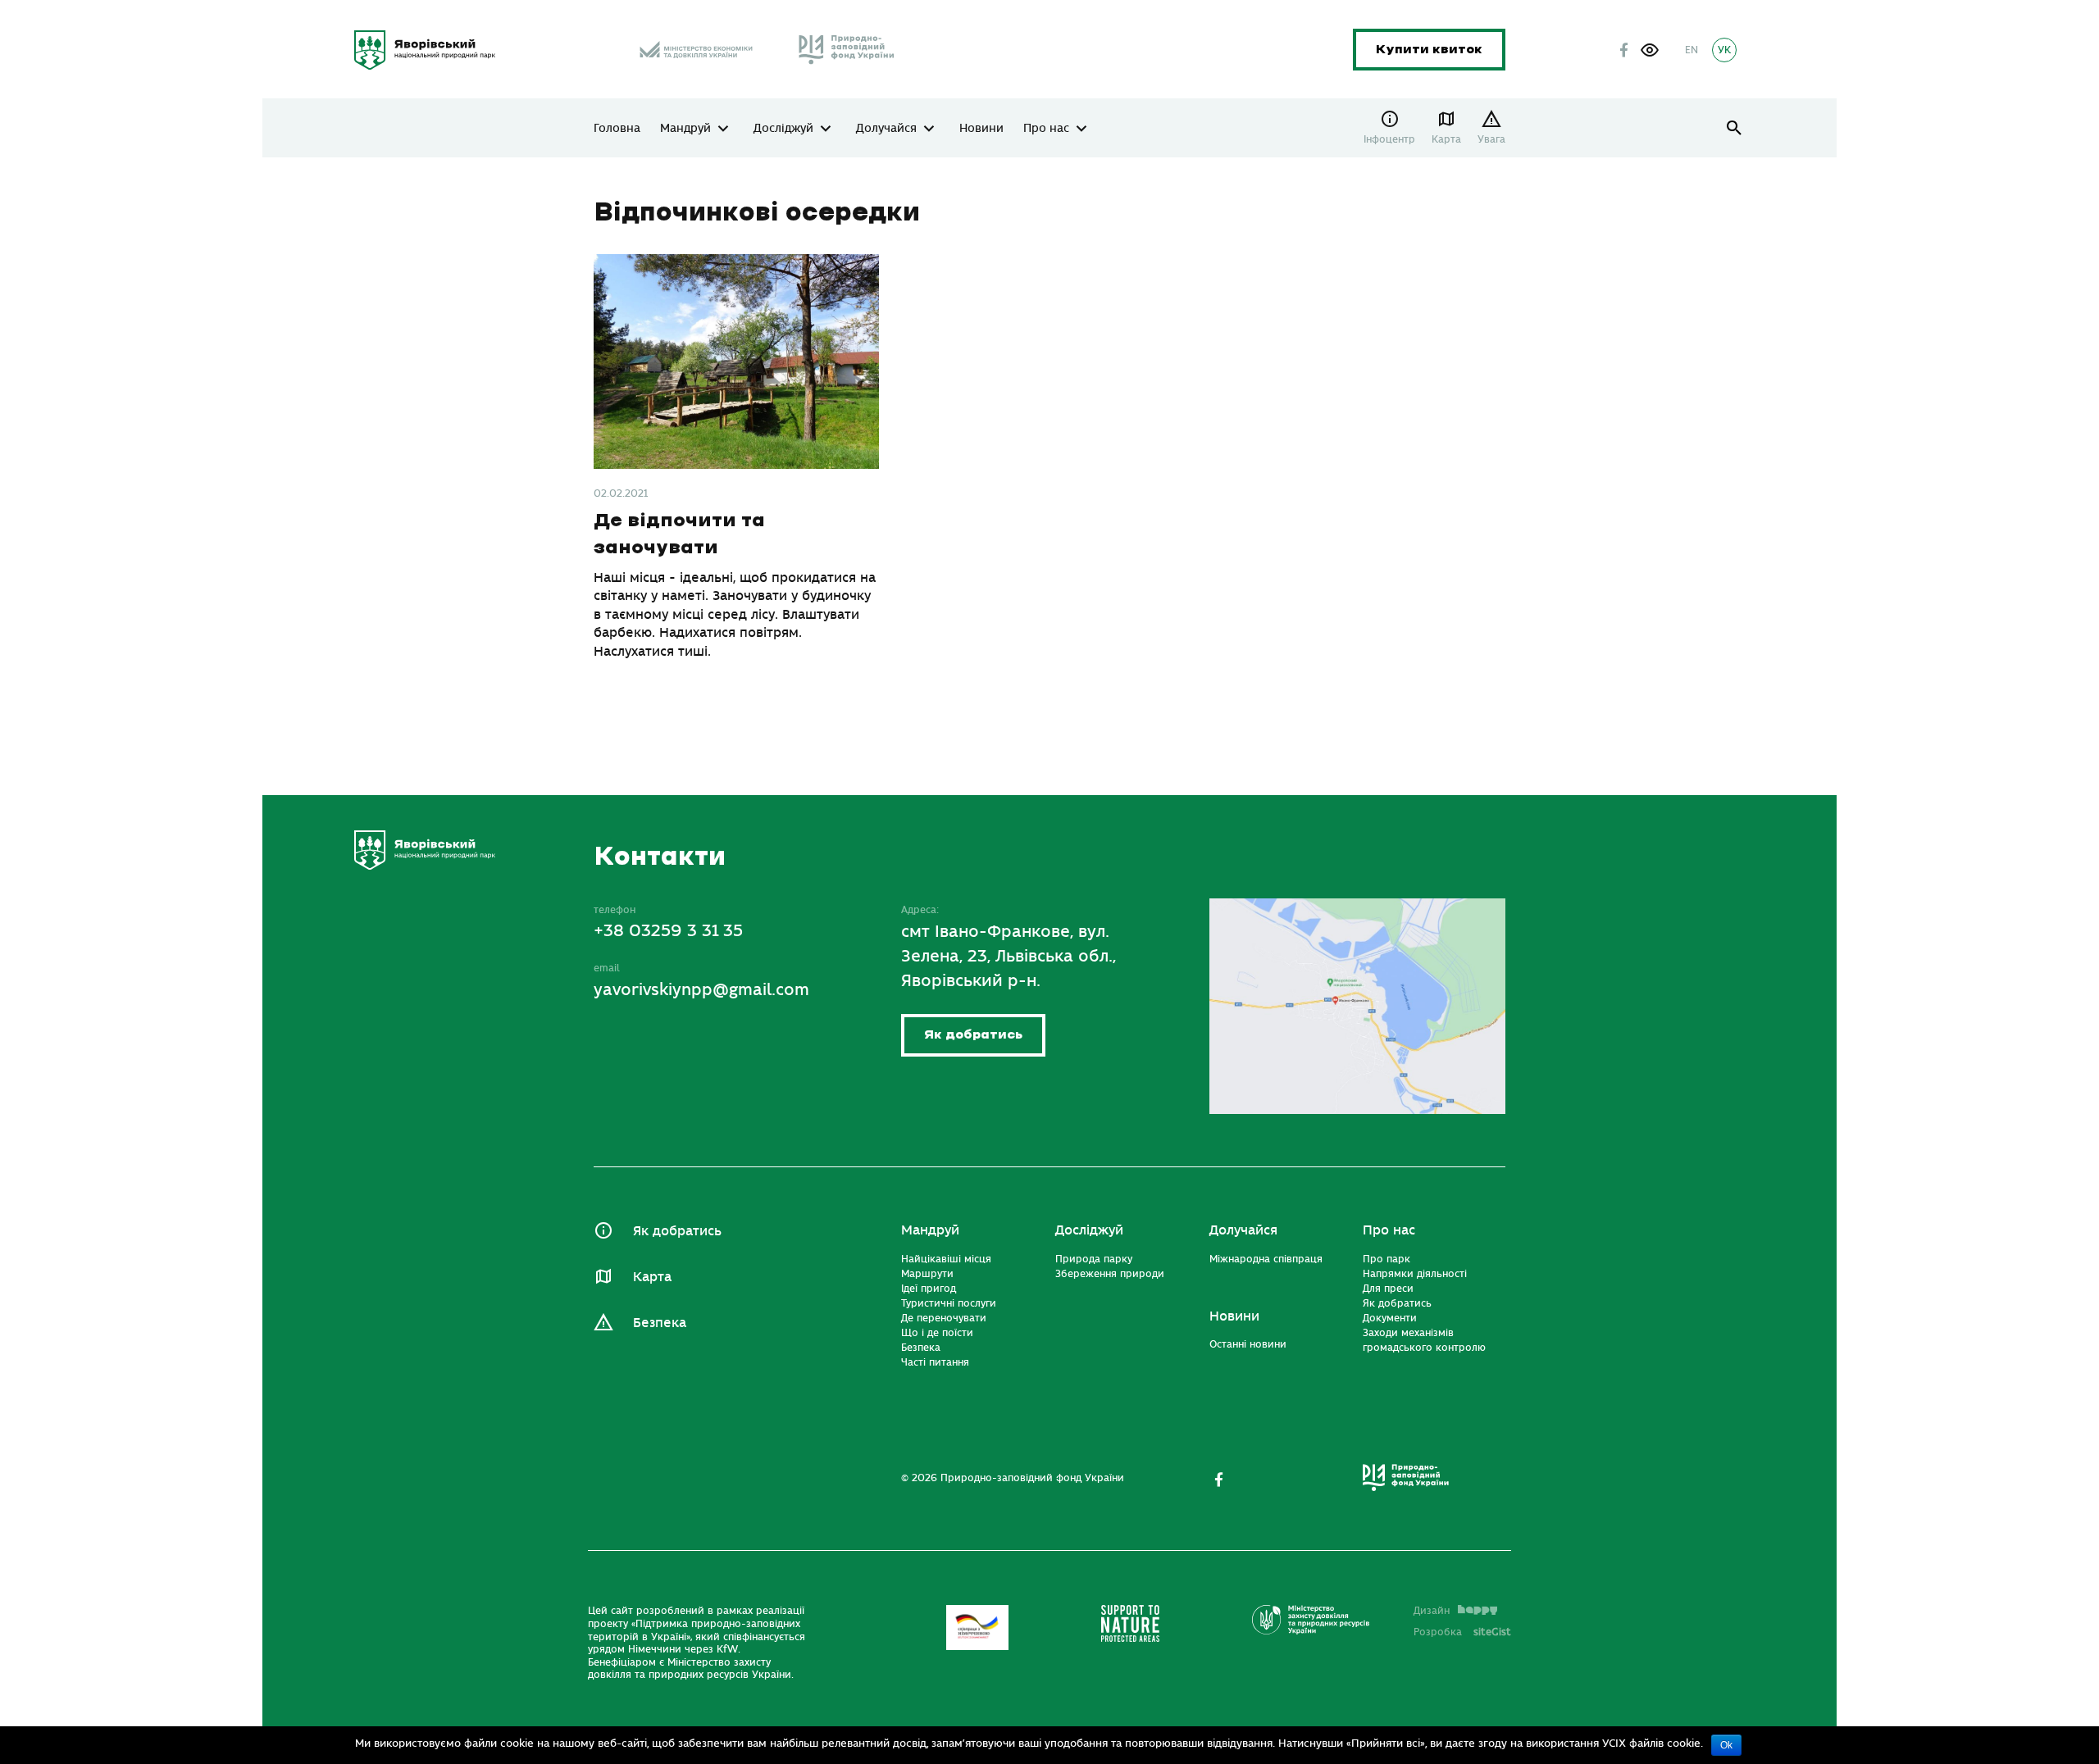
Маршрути (927, 1274)
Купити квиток (1429, 50)
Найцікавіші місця (946, 1259)
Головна (617, 129)
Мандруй (685, 129)
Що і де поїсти (937, 1333)
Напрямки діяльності (1415, 1274)
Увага (1491, 139)
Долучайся (886, 129)
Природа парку (1094, 1259)
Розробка (1462, 1632)
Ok (1726, 1745)
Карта (1446, 139)
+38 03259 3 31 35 (668, 931)
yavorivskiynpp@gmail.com (701, 990)
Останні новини (1248, 1344)
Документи (1390, 1318)
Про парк (1386, 1259)
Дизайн (1432, 1611)
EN (1691, 50)
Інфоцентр (1389, 139)
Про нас (1046, 129)
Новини (981, 129)
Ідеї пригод (929, 1289)
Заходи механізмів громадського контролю (1424, 1340)
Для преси (1388, 1289)
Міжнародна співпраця (1266, 1259)
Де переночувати (944, 1318)
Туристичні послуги (949, 1303)
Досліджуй (783, 129)
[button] (1650, 50)
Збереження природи (1110, 1274)
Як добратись (973, 1035)
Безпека (660, 1323)
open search (1735, 128)
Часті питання (935, 1362)
